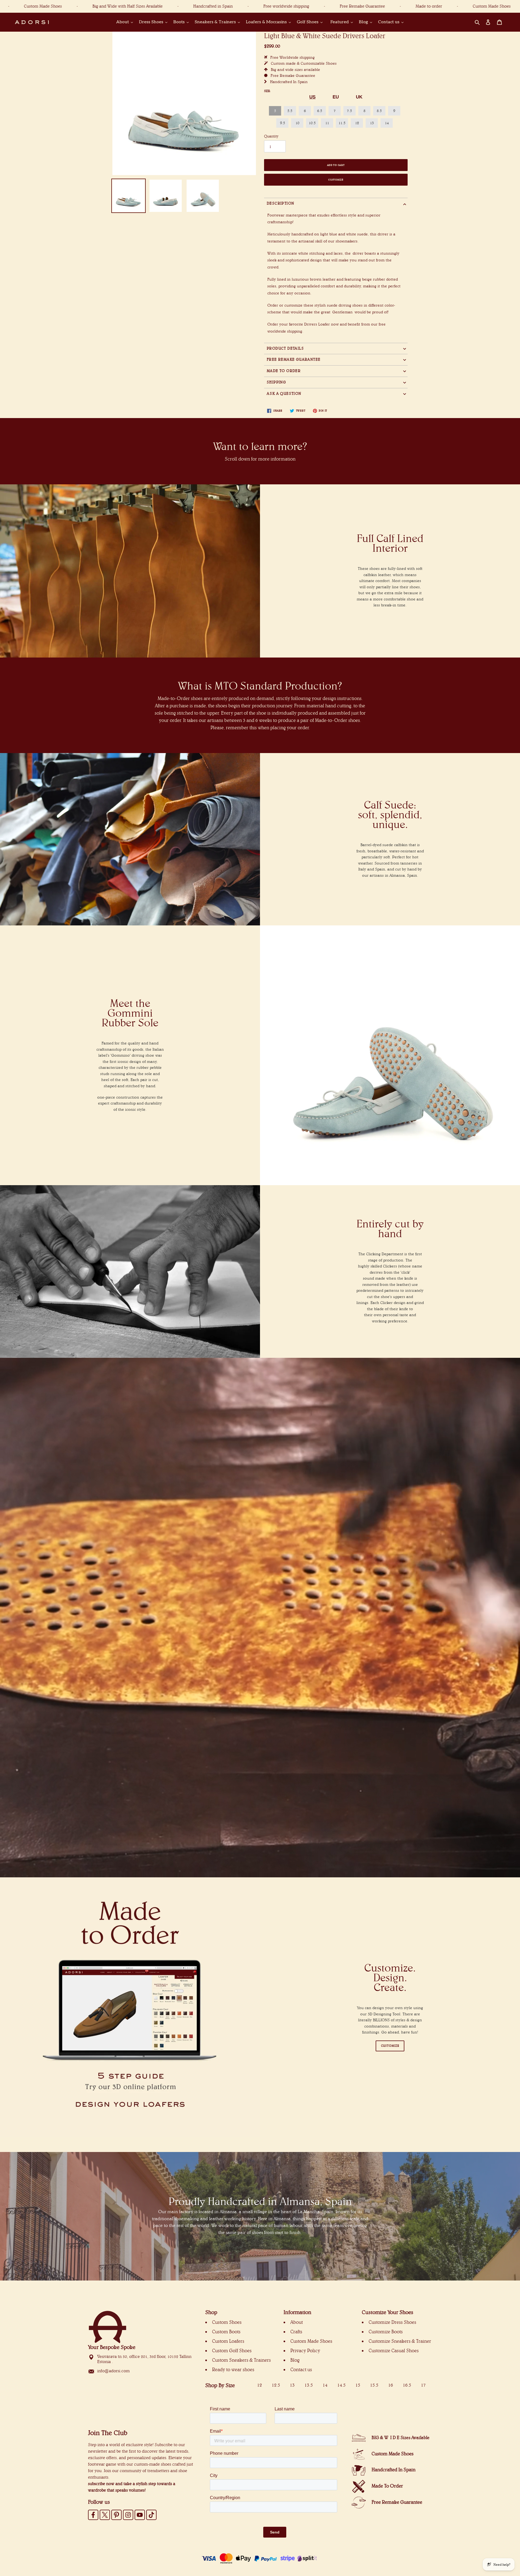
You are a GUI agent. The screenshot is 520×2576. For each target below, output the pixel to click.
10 (297, 123)
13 (372, 123)
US (312, 97)
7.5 (349, 111)
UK (359, 97)
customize (390, 2046)
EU (336, 97)
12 (357, 123)
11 (327, 123)
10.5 (312, 123)
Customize (336, 180)
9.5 (282, 123)
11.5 (342, 123)
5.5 (290, 111)
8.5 (379, 111)
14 (387, 123)
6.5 (320, 111)
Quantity (271, 136)
